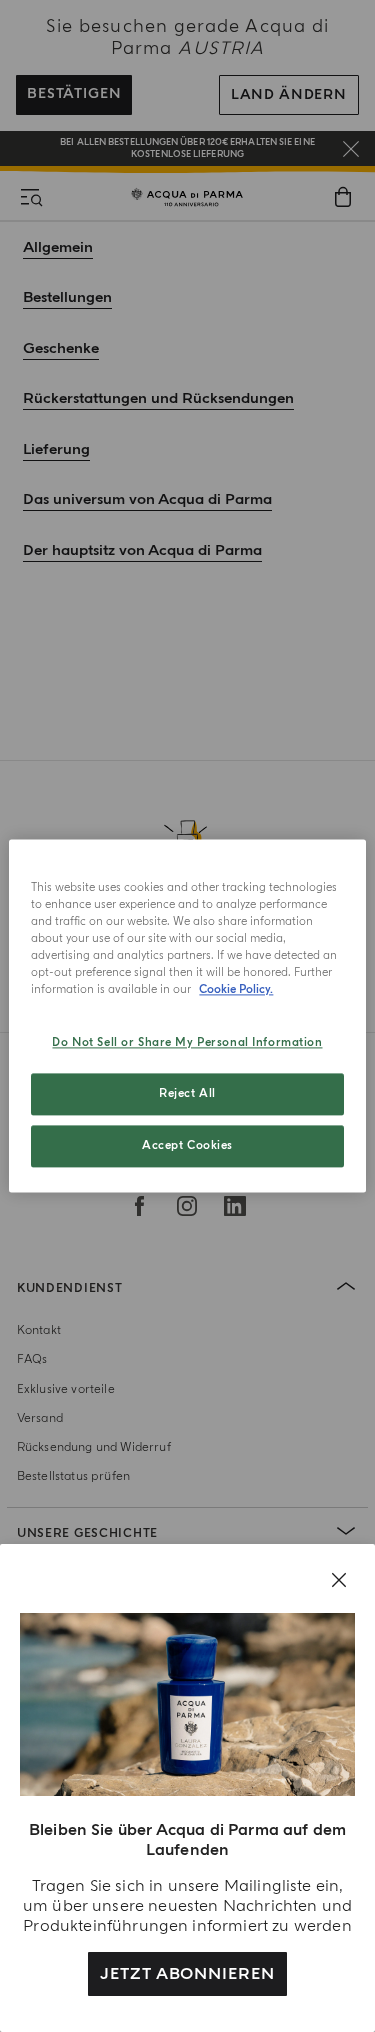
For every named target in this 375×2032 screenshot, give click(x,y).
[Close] (339, 1580)
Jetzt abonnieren (187, 1974)
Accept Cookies (187, 1146)
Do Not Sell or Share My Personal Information (187, 1043)
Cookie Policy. (236, 990)
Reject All (187, 1094)
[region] (187, 1015)
